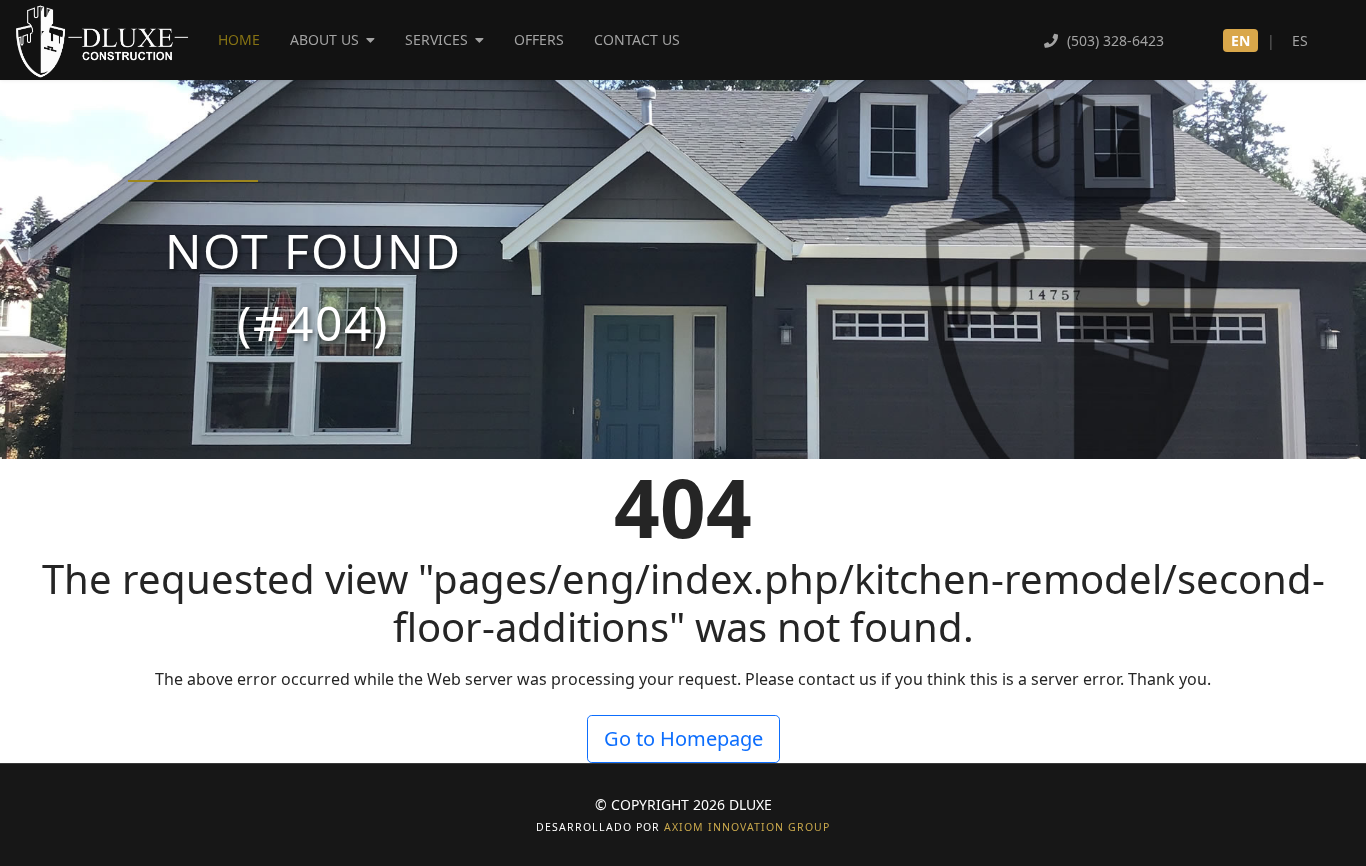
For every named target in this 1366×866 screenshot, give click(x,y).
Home (239, 39)
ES (1300, 40)
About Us (324, 39)
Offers (539, 39)
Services (436, 39)
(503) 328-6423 (1113, 40)
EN (1240, 40)
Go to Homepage (683, 738)
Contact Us (637, 39)
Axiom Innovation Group (747, 827)
